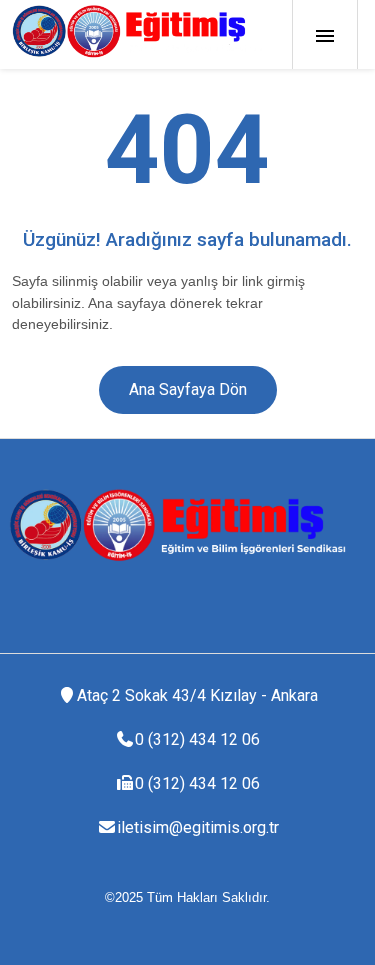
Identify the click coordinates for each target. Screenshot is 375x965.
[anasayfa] (137, 30)
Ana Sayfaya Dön (188, 389)
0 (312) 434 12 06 (197, 739)
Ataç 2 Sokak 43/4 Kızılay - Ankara (197, 695)
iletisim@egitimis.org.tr (198, 827)
